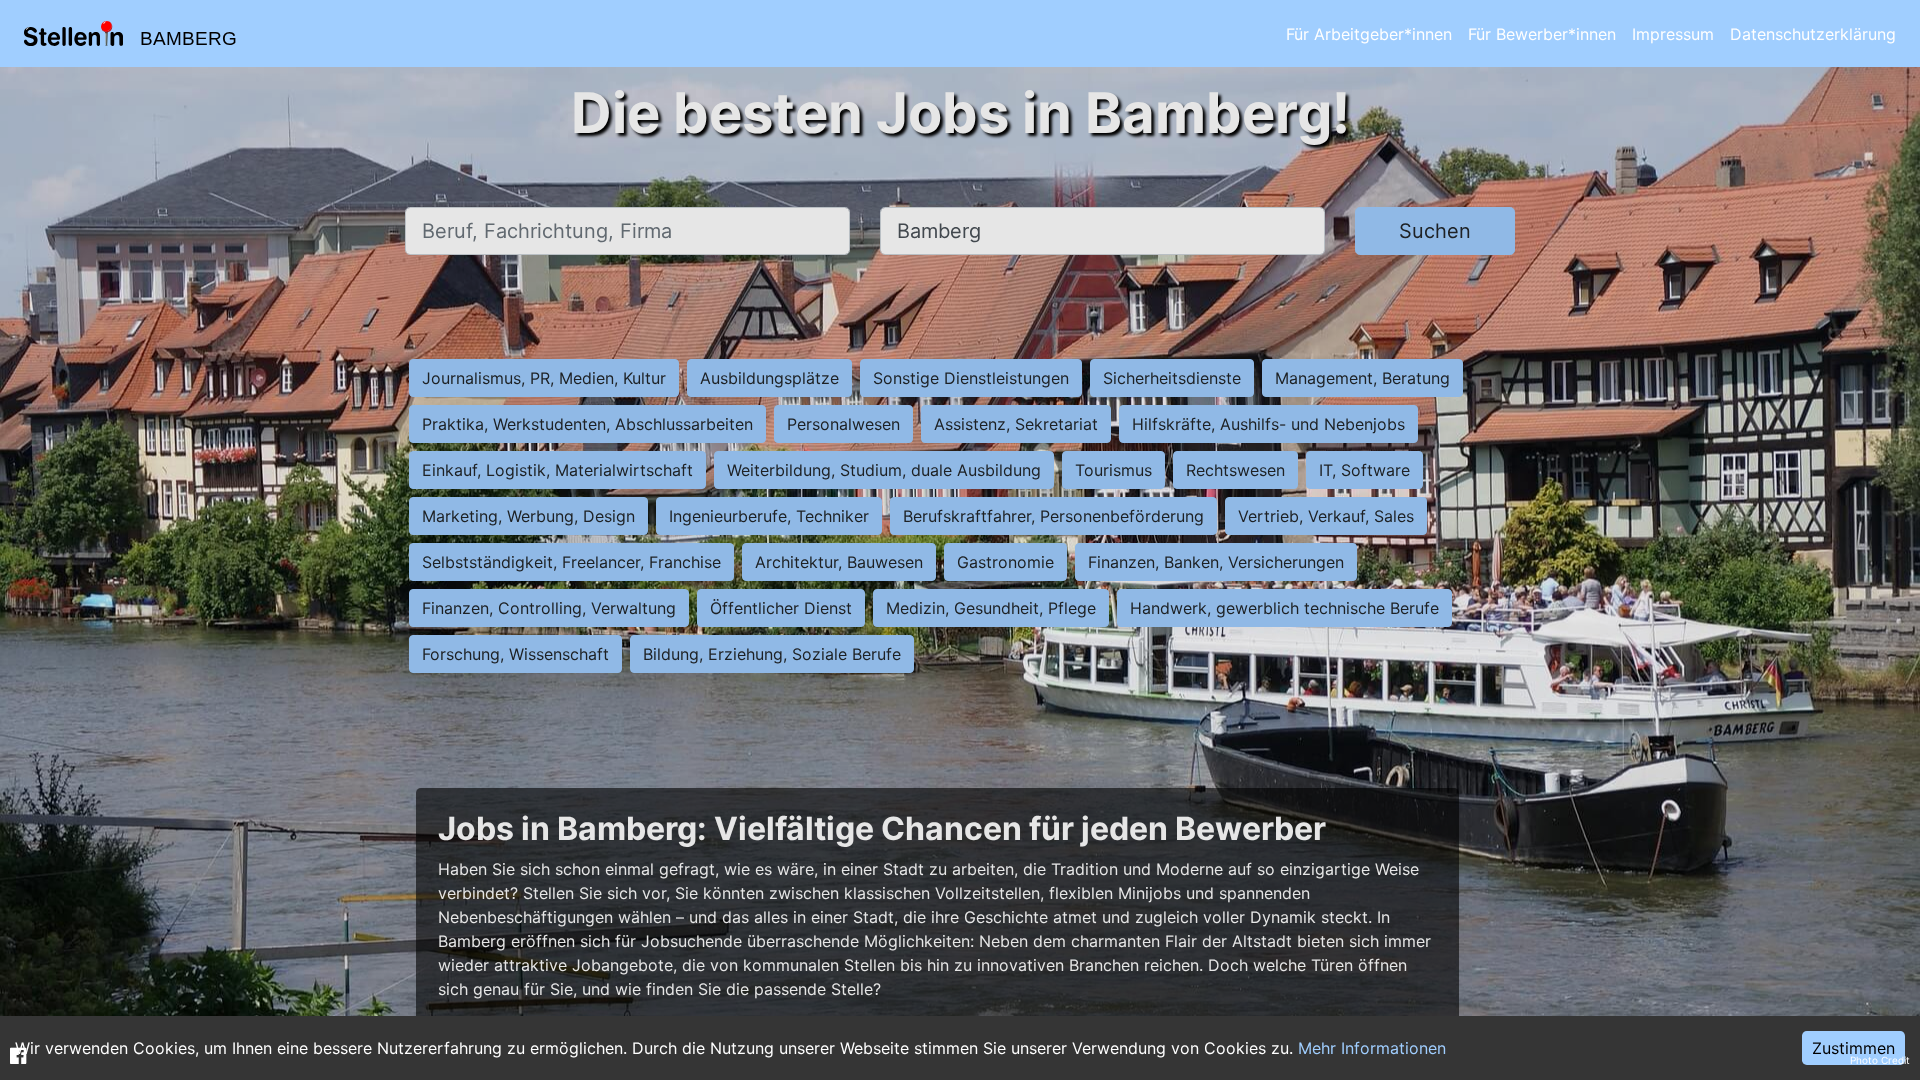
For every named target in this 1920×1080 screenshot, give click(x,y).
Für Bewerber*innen (1542, 34)
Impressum (1673, 34)
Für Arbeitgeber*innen (1369, 34)
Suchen (1435, 231)
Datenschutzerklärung (1813, 34)
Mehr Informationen (1372, 1048)
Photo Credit (1880, 1060)
